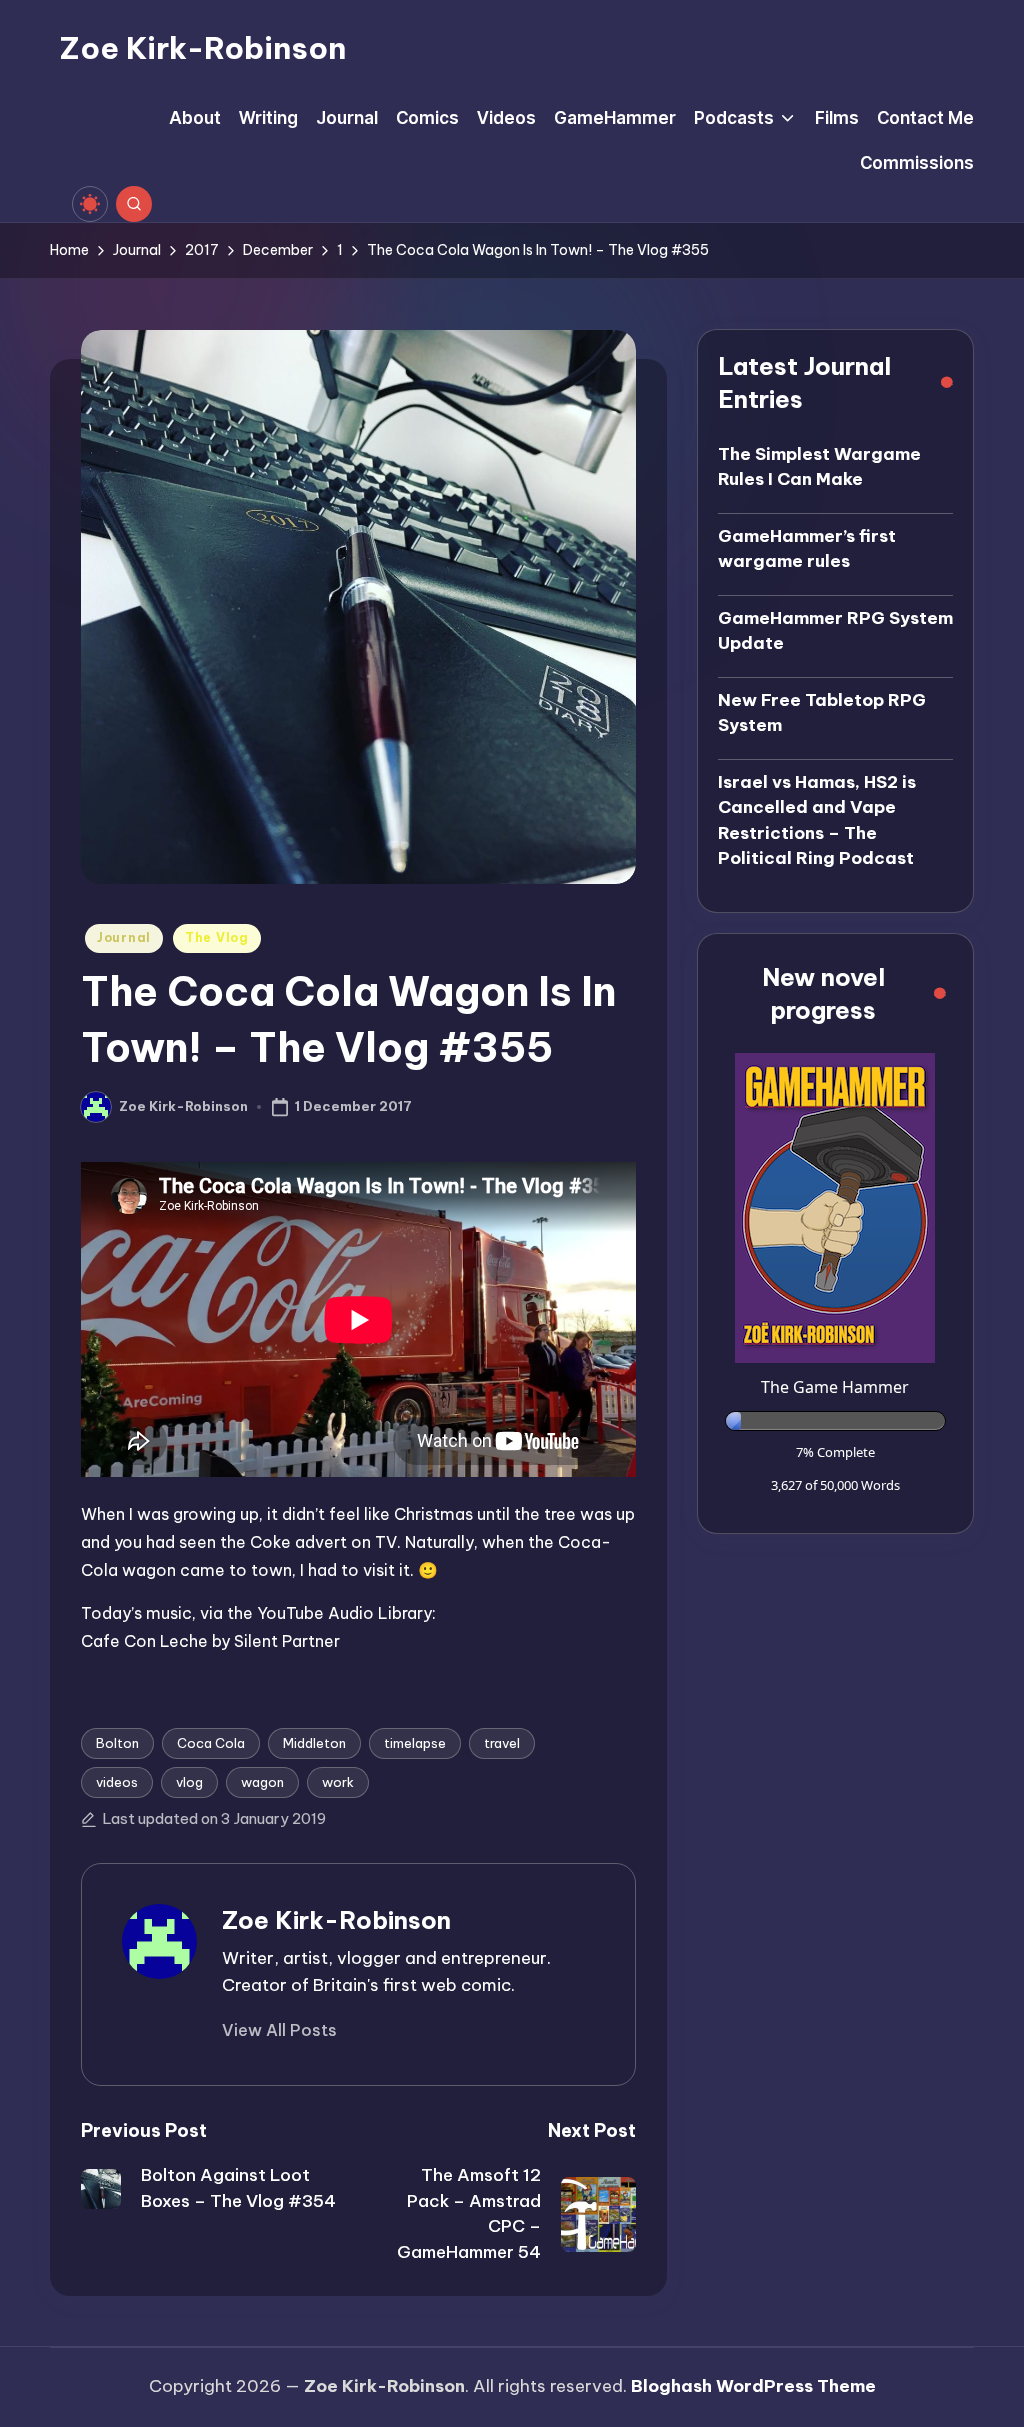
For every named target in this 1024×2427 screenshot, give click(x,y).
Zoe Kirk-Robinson (203, 48)
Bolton (117, 1743)
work (338, 1782)
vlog (189, 1782)
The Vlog (217, 937)
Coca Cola (211, 1743)
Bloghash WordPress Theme (753, 2386)
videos (117, 1782)
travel (502, 1743)
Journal (124, 937)
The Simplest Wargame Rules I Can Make (819, 467)
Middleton (314, 1743)
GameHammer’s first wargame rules (807, 549)
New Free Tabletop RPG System (822, 713)
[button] (279, 2030)
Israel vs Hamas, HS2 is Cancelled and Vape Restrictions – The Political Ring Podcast (817, 820)
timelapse (415, 1743)
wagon (262, 1782)
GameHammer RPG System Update (835, 631)
